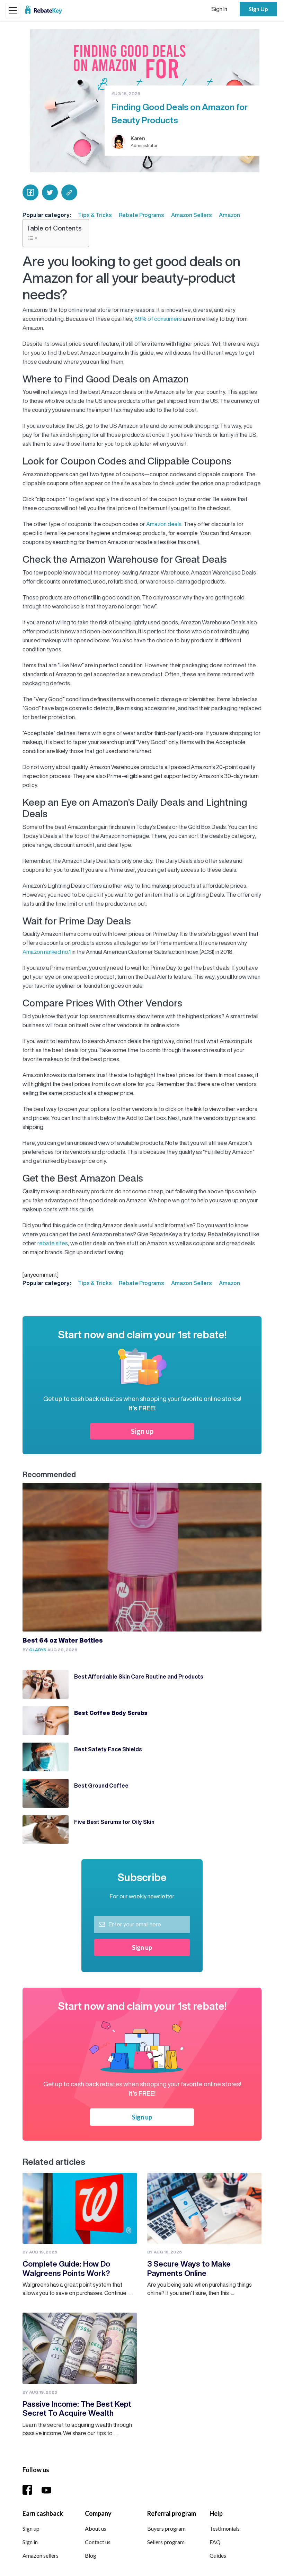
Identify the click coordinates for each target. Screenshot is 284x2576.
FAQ (215, 2542)
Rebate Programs (141, 215)
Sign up (142, 1431)
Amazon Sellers (192, 215)
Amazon (229, 215)
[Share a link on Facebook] (30, 192)
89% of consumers (158, 319)
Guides (218, 2555)
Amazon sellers (41, 2555)
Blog (91, 2555)
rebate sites (53, 1243)
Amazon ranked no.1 (47, 952)
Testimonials (225, 2528)
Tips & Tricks (95, 215)
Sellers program (166, 2542)
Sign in (30, 2542)
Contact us (98, 2542)
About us (96, 2528)
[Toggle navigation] (13, 10)
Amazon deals (164, 524)
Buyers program (166, 2528)
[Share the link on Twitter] (50, 192)
